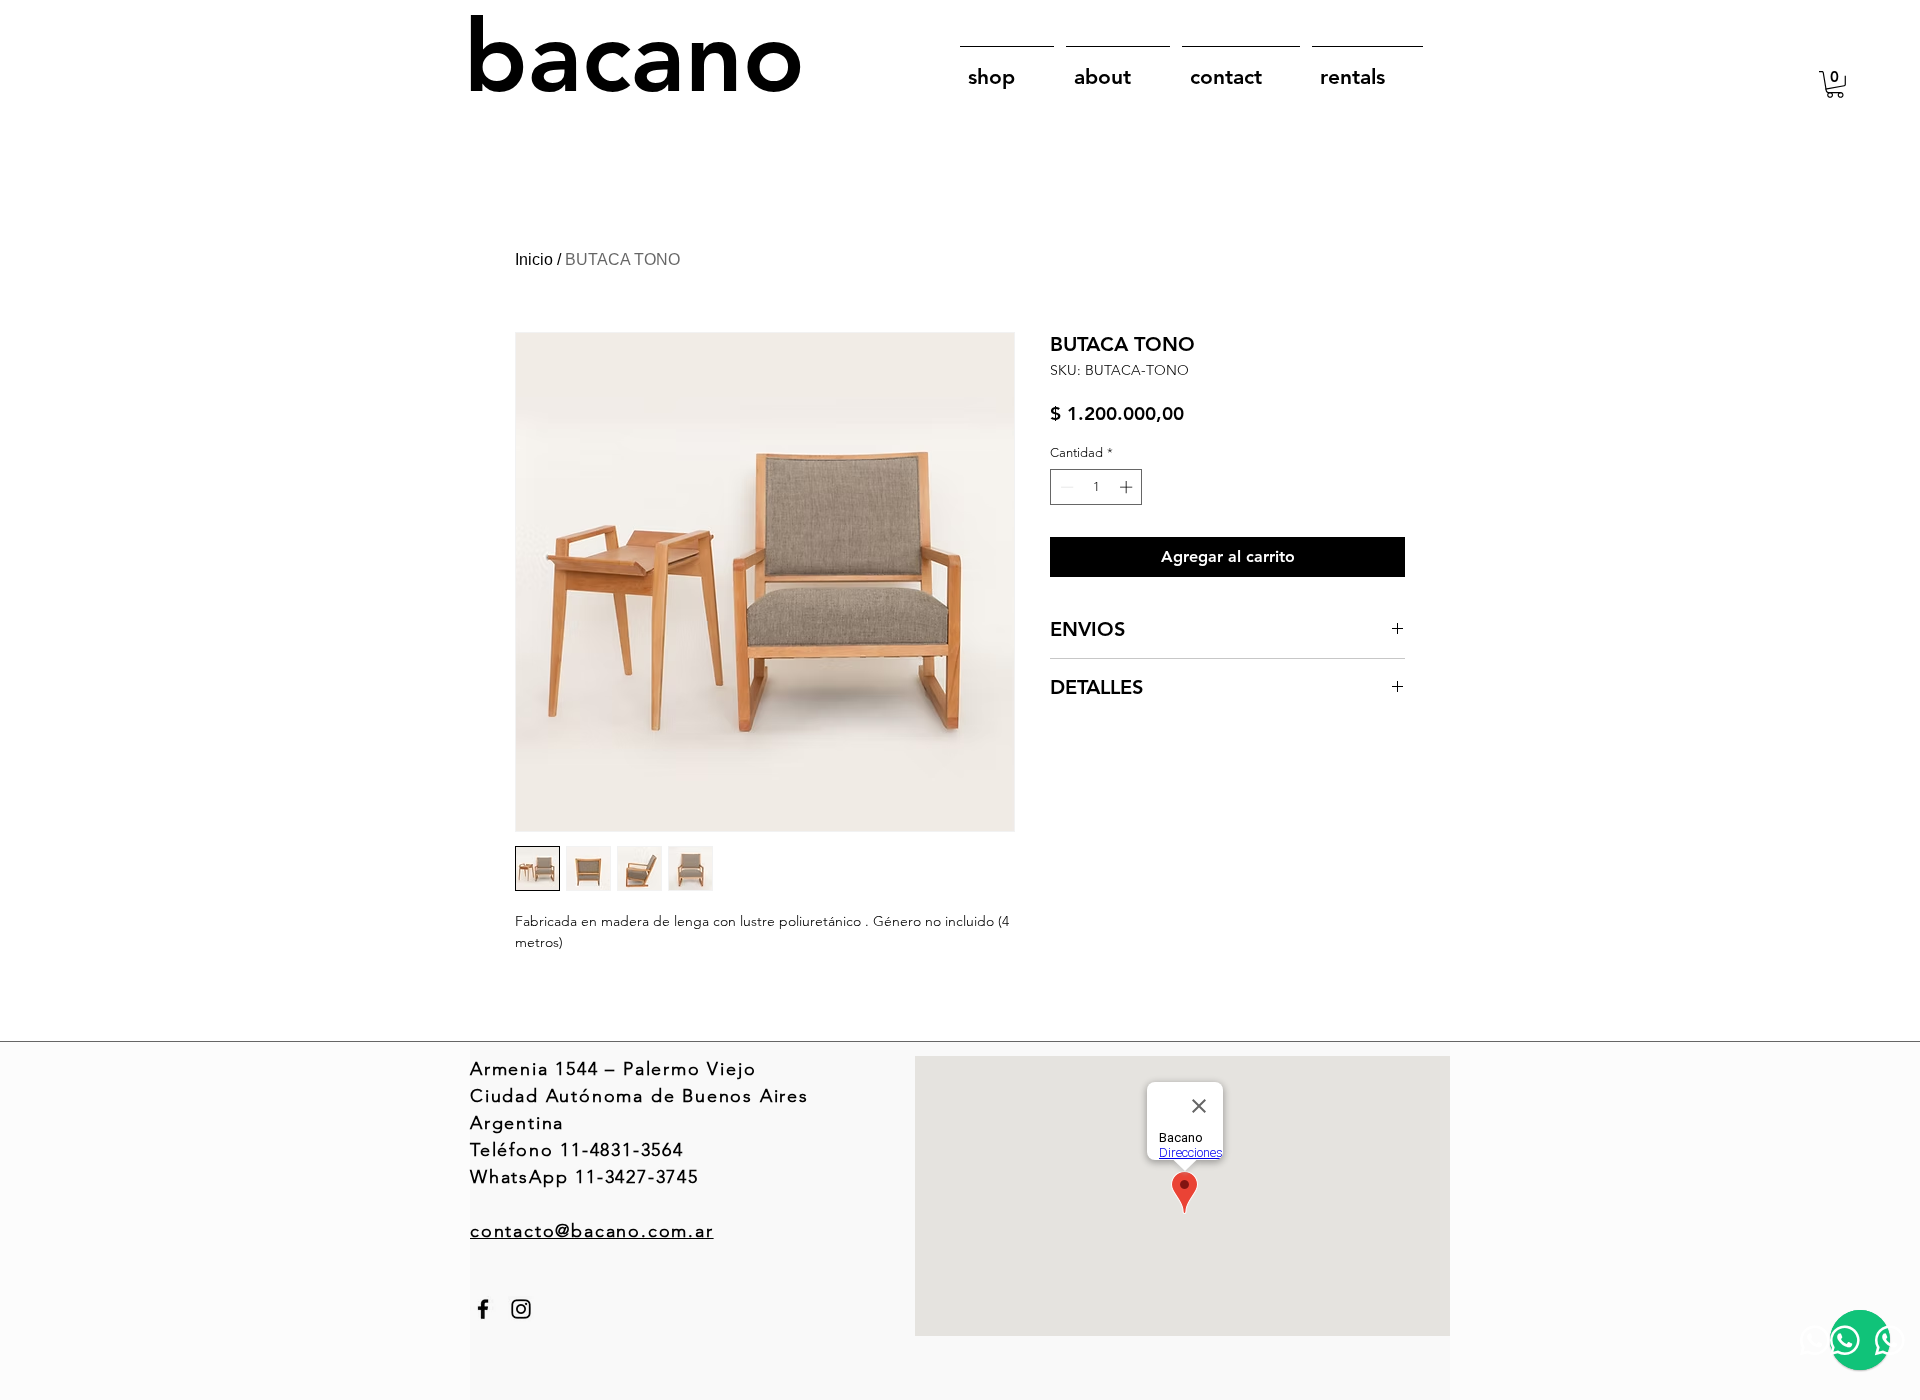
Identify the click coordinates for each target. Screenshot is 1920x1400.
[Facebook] (483, 1309)
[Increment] (1128, 487)
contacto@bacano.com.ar (592, 1231)
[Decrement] (1065, 487)
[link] (1835, 84)
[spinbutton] (1096, 487)
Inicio (534, 259)
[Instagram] (521, 1309)
